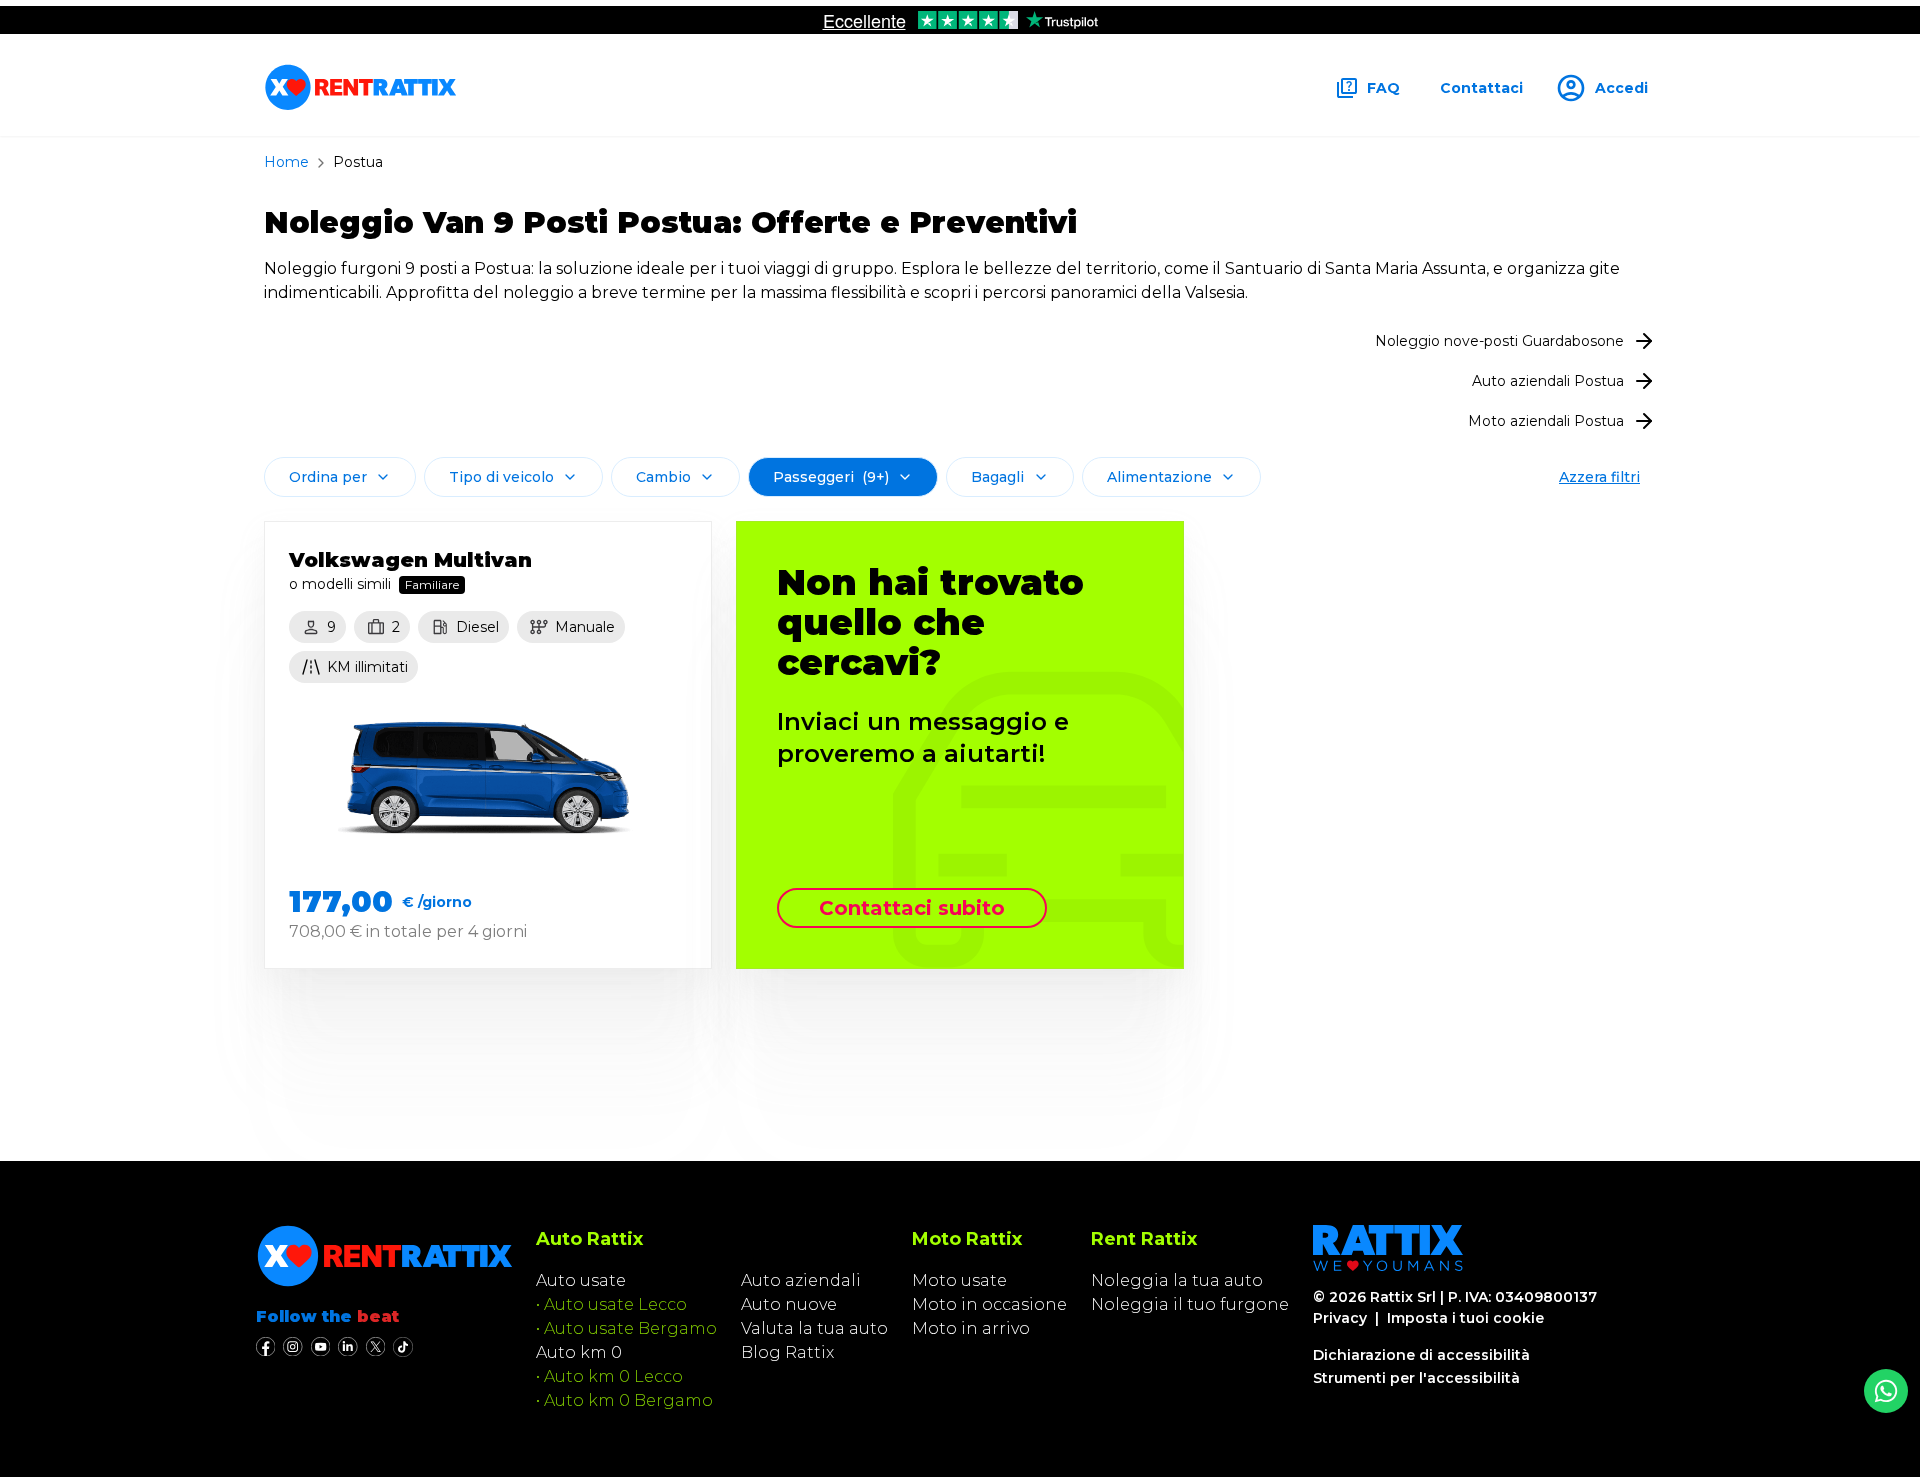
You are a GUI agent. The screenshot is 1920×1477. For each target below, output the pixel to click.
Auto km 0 (579, 1352)
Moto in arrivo (971, 1328)
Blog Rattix (787, 1352)
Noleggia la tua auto (1177, 1280)
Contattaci (1481, 88)
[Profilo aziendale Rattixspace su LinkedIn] (347, 1347)
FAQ (1383, 88)
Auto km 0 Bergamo (628, 1400)
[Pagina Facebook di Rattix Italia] (265, 1347)
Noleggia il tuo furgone (1190, 1304)
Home (286, 162)
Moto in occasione (989, 1304)
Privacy (1340, 1318)
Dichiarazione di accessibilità (1421, 1355)
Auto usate (581, 1280)
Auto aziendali (801, 1280)
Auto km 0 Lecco (613, 1376)
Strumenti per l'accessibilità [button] (1416, 1378)
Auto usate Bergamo (630, 1328)
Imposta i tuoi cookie (1465, 1318)
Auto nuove (789, 1304)
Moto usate (959, 1280)
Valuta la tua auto (814, 1328)
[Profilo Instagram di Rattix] (292, 1347)
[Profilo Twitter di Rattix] (375, 1347)
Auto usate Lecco (615, 1304)
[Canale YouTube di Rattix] (320, 1347)
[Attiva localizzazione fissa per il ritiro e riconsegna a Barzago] (1886, 1391)
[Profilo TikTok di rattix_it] (403, 1347)
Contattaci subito (912, 908)
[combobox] (340, 477)
